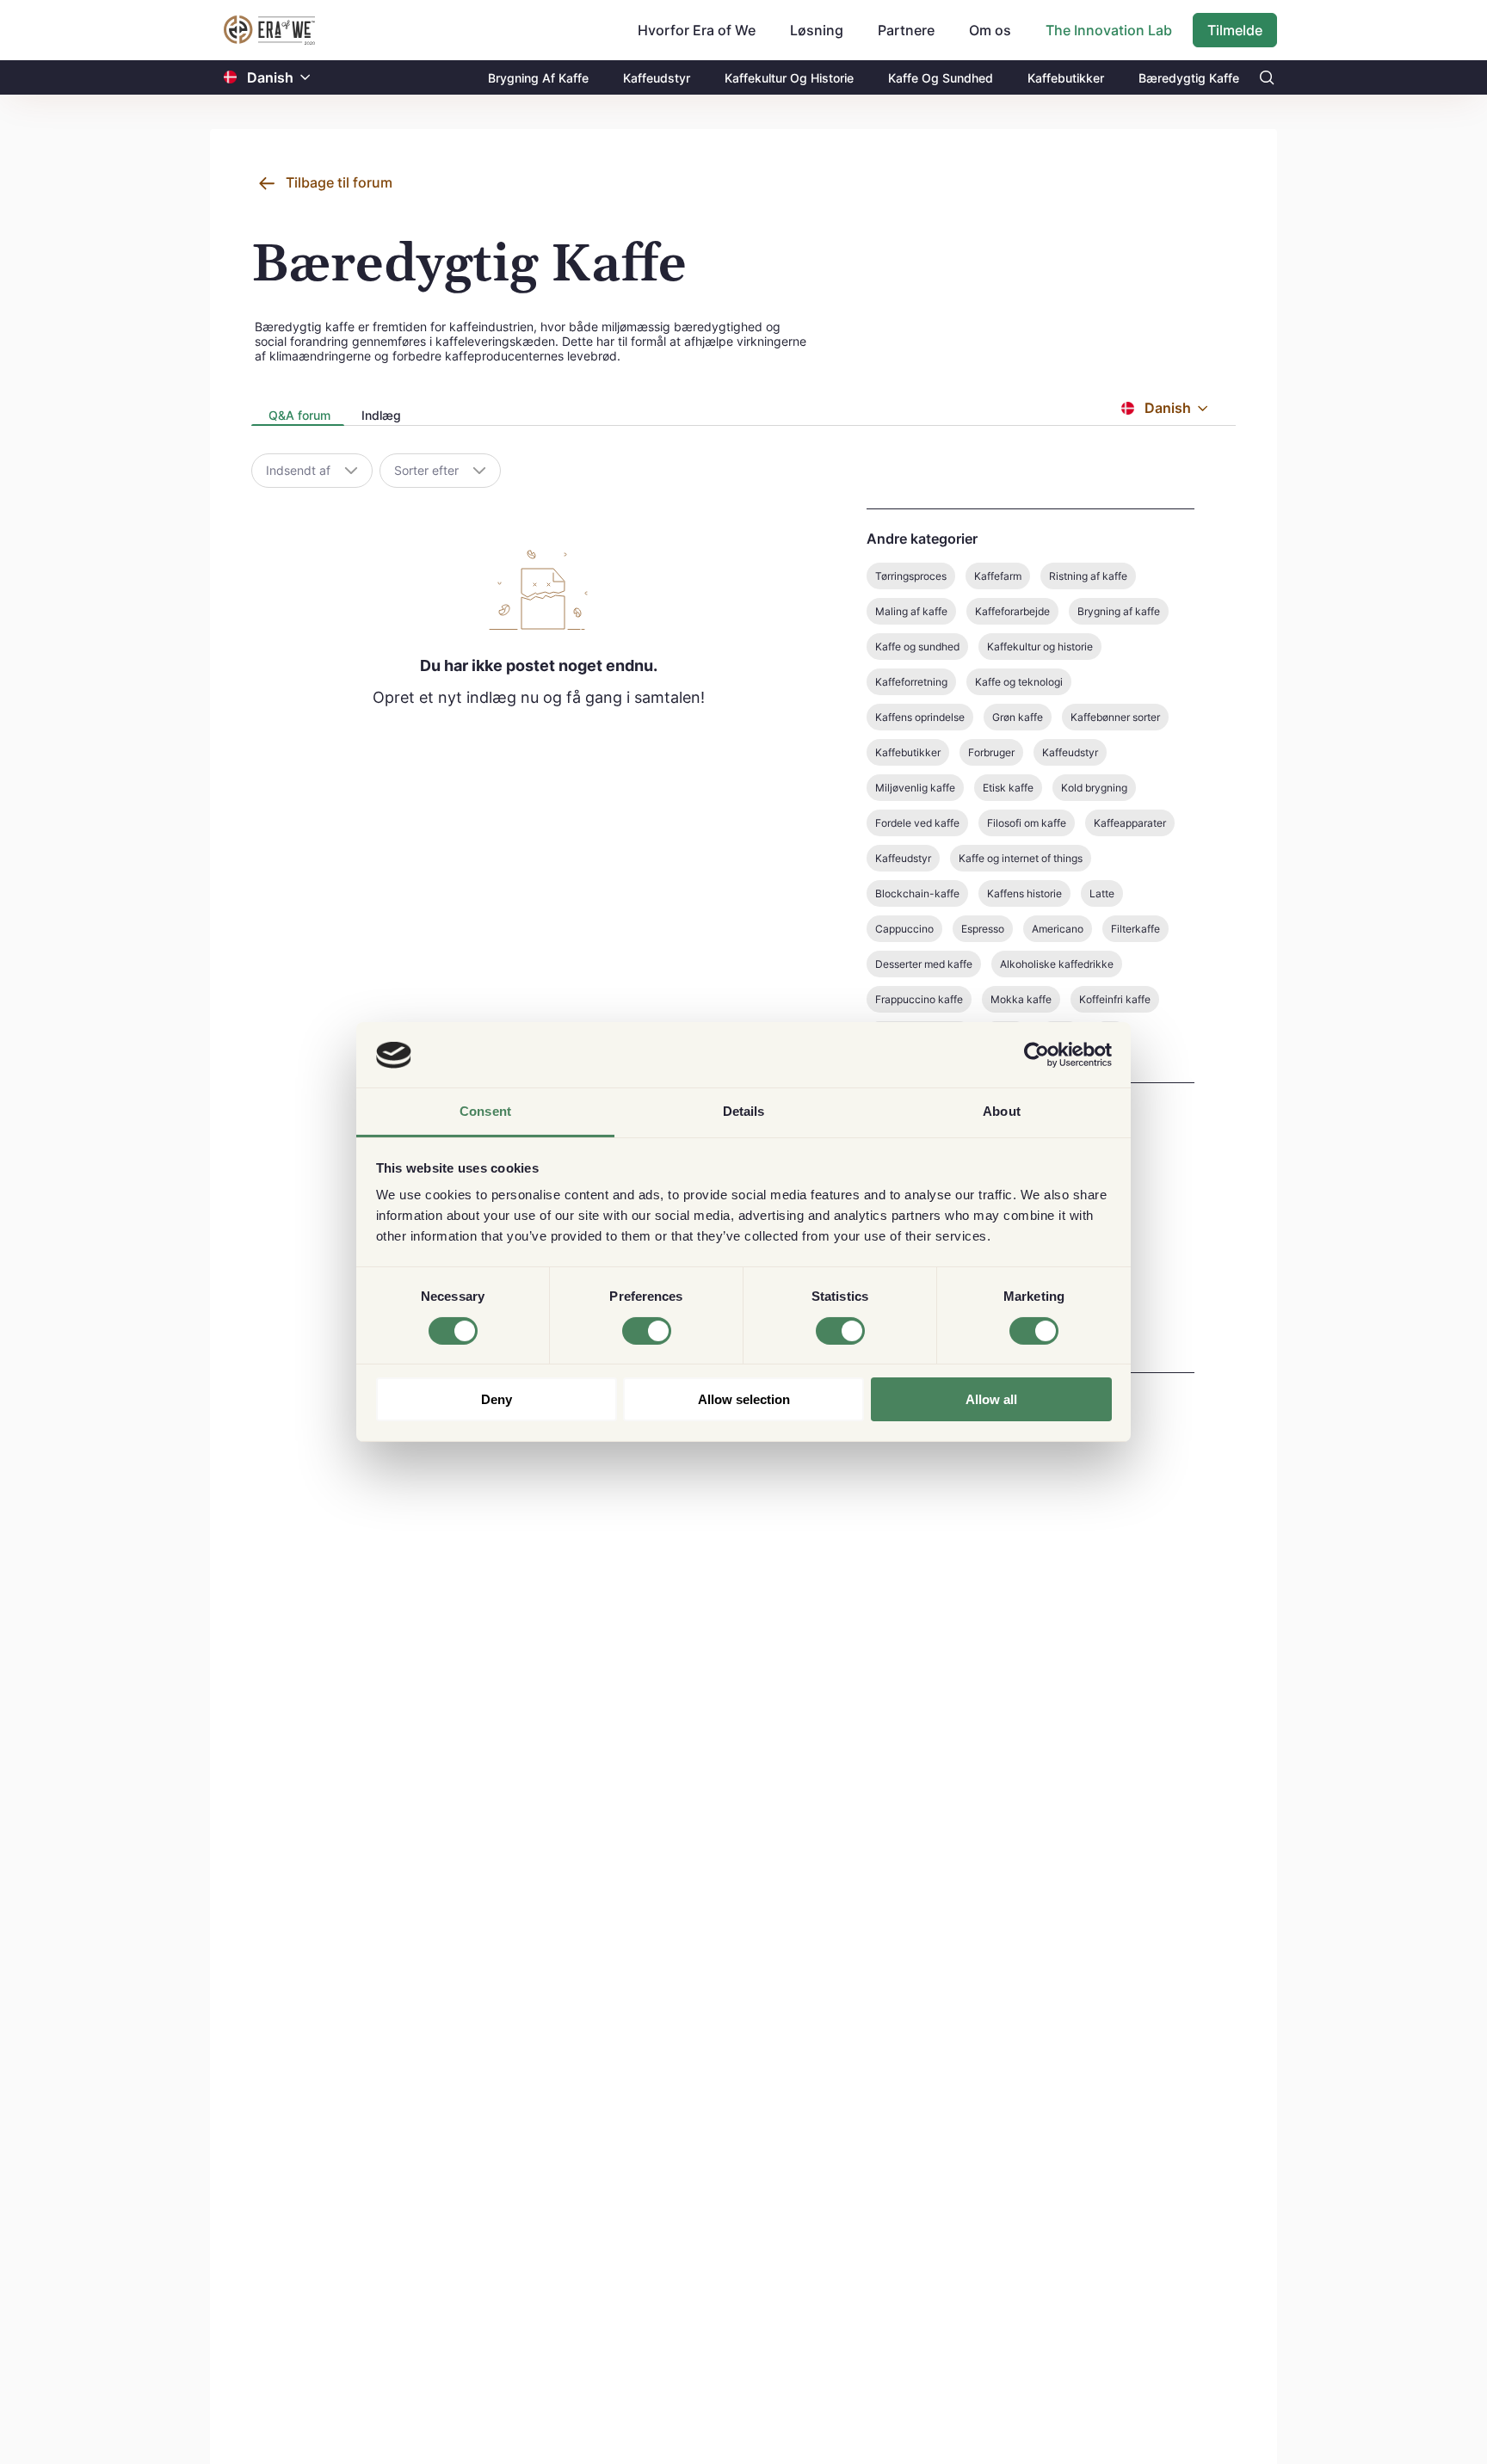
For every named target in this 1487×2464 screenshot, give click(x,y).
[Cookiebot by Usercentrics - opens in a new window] (1037, 1055)
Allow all (991, 1400)
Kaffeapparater (1130, 823)
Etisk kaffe (1008, 788)
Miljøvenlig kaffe (915, 788)
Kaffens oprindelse (920, 717)
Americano (1058, 929)
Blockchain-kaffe (917, 893)
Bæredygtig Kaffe (1189, 78)
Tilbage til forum (339, 182)
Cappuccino (904, 929)
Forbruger (991, 752)
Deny (497, 1400)
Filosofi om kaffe (1027, 823)
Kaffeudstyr (657, 78)
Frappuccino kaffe (919, 999)
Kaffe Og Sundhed (941, 78)
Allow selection (744, 1400)
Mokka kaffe (1021, 999)
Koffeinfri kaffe (1115, 999)
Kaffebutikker (1066, 78)
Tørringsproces (911, 576)
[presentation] (298, 417)
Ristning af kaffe (1088, 576)
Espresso (983, 929)
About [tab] (1002, 1112)
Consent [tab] (485, 1112)
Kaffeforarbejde (1012, 611)
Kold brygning (1094, 788)
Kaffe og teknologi (1019, 682)
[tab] (298, 416)
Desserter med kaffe (924, 964)
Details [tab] (744, 1112)
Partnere (906, 30)
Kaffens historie (1024, 893)
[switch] (647, 1331)
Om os (990, 30)
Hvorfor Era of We (697, 30)
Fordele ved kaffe (917, 823)
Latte (1102, 893)
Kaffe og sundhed (917, 647)
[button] (305, 78)
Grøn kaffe (1018, 717)
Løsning (817, 30)
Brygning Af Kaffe (538, 78)
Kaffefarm (998, 576)
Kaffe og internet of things (1021, 858)
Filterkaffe (1135, 929)
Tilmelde (1235, 30)
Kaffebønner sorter (1115, 717)
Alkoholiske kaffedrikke (1057, 964)
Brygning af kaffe (1119, 611)
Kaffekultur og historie (1040, 647)
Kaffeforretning (911, 682)
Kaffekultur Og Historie (789, 78)
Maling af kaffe (911, 611)
